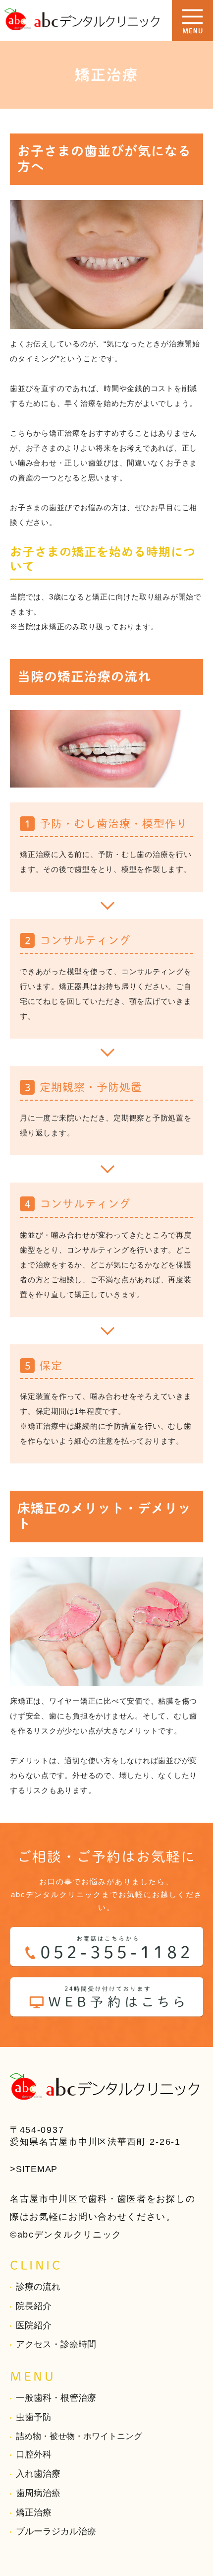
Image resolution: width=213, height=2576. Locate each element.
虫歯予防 (34, 2417)
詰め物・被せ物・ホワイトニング (79, 2436)
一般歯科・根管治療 (56, 2398)
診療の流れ (38, 2287)
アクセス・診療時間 (56, 2344)
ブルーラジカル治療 (56, 2531)
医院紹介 (34, 2325)
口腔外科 (34, 2454)
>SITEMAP (34, 2169)
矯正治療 (34, 2512)
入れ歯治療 (38, 2474)
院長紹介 (34, 2306)
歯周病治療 (38, 2493)
